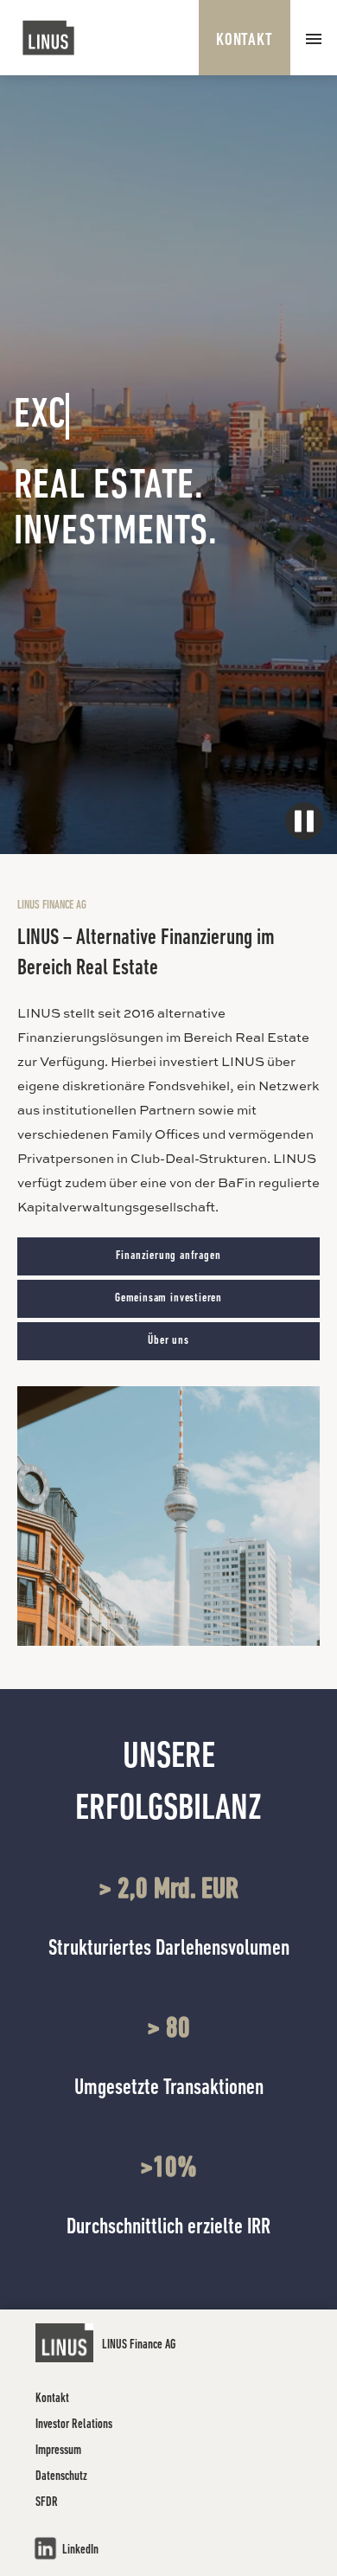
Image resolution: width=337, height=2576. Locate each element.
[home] (49, 38)
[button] (314, 38)
